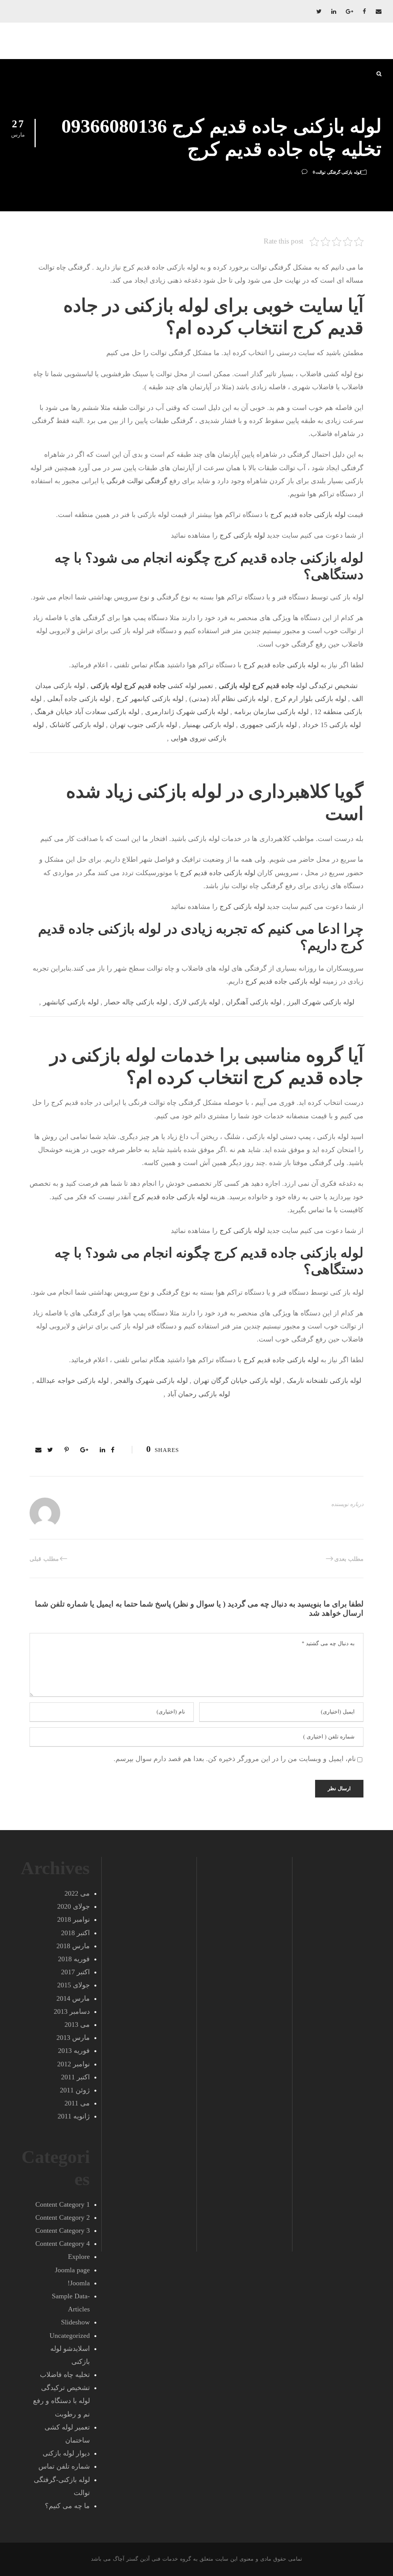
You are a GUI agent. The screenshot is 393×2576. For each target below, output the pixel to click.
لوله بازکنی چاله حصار (136, 1002)
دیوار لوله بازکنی (66, 2453)
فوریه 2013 (74, 2051)
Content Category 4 (63, 2244)
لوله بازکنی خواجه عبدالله (72, 1381)
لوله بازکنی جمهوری (268, 725)
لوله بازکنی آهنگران (253, 1002)
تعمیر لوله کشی (152, 686)
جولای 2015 (73, 1985)
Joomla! (79, 2283)
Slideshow (75, 2322)
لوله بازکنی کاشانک (77, 725)
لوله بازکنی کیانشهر (71, 1002)
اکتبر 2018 (75, 1933)
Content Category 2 (63, 2217)
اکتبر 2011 (75, 2077)
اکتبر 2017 (75, 1972)
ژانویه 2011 (74, 2116)
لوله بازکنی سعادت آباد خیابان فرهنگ (87, 712)
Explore (79, 2257)
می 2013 (77, 2025)
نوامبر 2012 (73, 2064)
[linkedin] (334, 12)
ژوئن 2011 (75, 2090)
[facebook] (364, 12)
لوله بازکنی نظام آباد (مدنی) (229, 699)
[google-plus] (349, 12)
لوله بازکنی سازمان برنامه (271, 712)
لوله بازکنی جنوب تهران (143, 725)
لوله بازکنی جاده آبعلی (79, 699)
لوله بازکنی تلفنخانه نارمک (324, 1381)
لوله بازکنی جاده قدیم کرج (308, 515)
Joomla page (72, 2270)
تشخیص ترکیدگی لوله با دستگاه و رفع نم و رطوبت (61, 2401)
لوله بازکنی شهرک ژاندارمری (187, 712)
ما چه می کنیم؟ (67, 2506)
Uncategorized (70, 2336)
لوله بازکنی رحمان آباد (199, 1394)
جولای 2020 (73, 1906)
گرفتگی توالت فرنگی (137, 481)
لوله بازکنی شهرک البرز (321, 1002)
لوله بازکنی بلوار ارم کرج (310, 699)
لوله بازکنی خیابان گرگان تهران (237, 1381)
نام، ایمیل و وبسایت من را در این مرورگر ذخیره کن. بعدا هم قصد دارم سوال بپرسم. (235, 1759)
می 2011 (77, 2103)
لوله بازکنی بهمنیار (208, 725)
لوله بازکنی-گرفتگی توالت (338, 172)
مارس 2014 (73, 1998)
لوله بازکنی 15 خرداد (332, 725)
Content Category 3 (63, 2230)
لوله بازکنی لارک (196, 1002)
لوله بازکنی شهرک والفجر (151, 1381)
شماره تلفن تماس (64, 2466)
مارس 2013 (73, 2038)
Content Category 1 (63, 2204)
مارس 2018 (73, 1946)
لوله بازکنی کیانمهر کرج (150, 699)
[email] (379, 12)
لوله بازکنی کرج (242, 535)
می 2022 (77, 1893)
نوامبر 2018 (73, 1919)
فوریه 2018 (74, 1959)
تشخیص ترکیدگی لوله (288, 686)
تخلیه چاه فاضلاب (65, 2375)
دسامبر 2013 (72, 2011)
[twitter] (319, 12)
